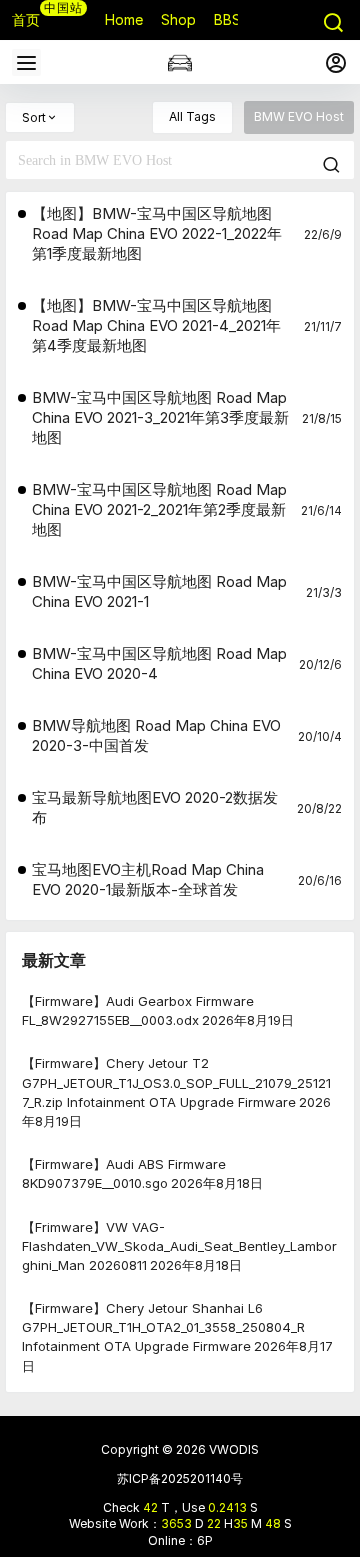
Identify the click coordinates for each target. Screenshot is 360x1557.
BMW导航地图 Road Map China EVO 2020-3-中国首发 (156, 735)
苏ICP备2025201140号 (180, 1478)
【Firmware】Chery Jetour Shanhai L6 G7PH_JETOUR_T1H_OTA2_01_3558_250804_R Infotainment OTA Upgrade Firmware (163, 1327)
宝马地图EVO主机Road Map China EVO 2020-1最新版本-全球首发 (148, 879)
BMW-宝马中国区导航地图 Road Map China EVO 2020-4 (159, 663)
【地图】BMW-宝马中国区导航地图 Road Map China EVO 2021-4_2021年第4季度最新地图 (156, 325)
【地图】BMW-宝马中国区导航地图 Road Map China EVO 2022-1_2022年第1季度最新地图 (157, 233)
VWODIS (232, 1449)
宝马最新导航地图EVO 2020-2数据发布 (155, 807)
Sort (34, 117)
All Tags (192, 116)
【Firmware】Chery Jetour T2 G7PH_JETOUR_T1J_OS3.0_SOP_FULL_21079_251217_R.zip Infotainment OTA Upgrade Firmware (176, 1082)
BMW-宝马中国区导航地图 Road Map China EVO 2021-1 (159, 591)
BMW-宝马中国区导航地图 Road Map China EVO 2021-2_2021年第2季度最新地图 (159, 509)
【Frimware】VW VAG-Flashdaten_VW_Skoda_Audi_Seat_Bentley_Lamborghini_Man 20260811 (179, 1245)
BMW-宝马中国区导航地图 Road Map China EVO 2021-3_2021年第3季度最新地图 (160, 417)
